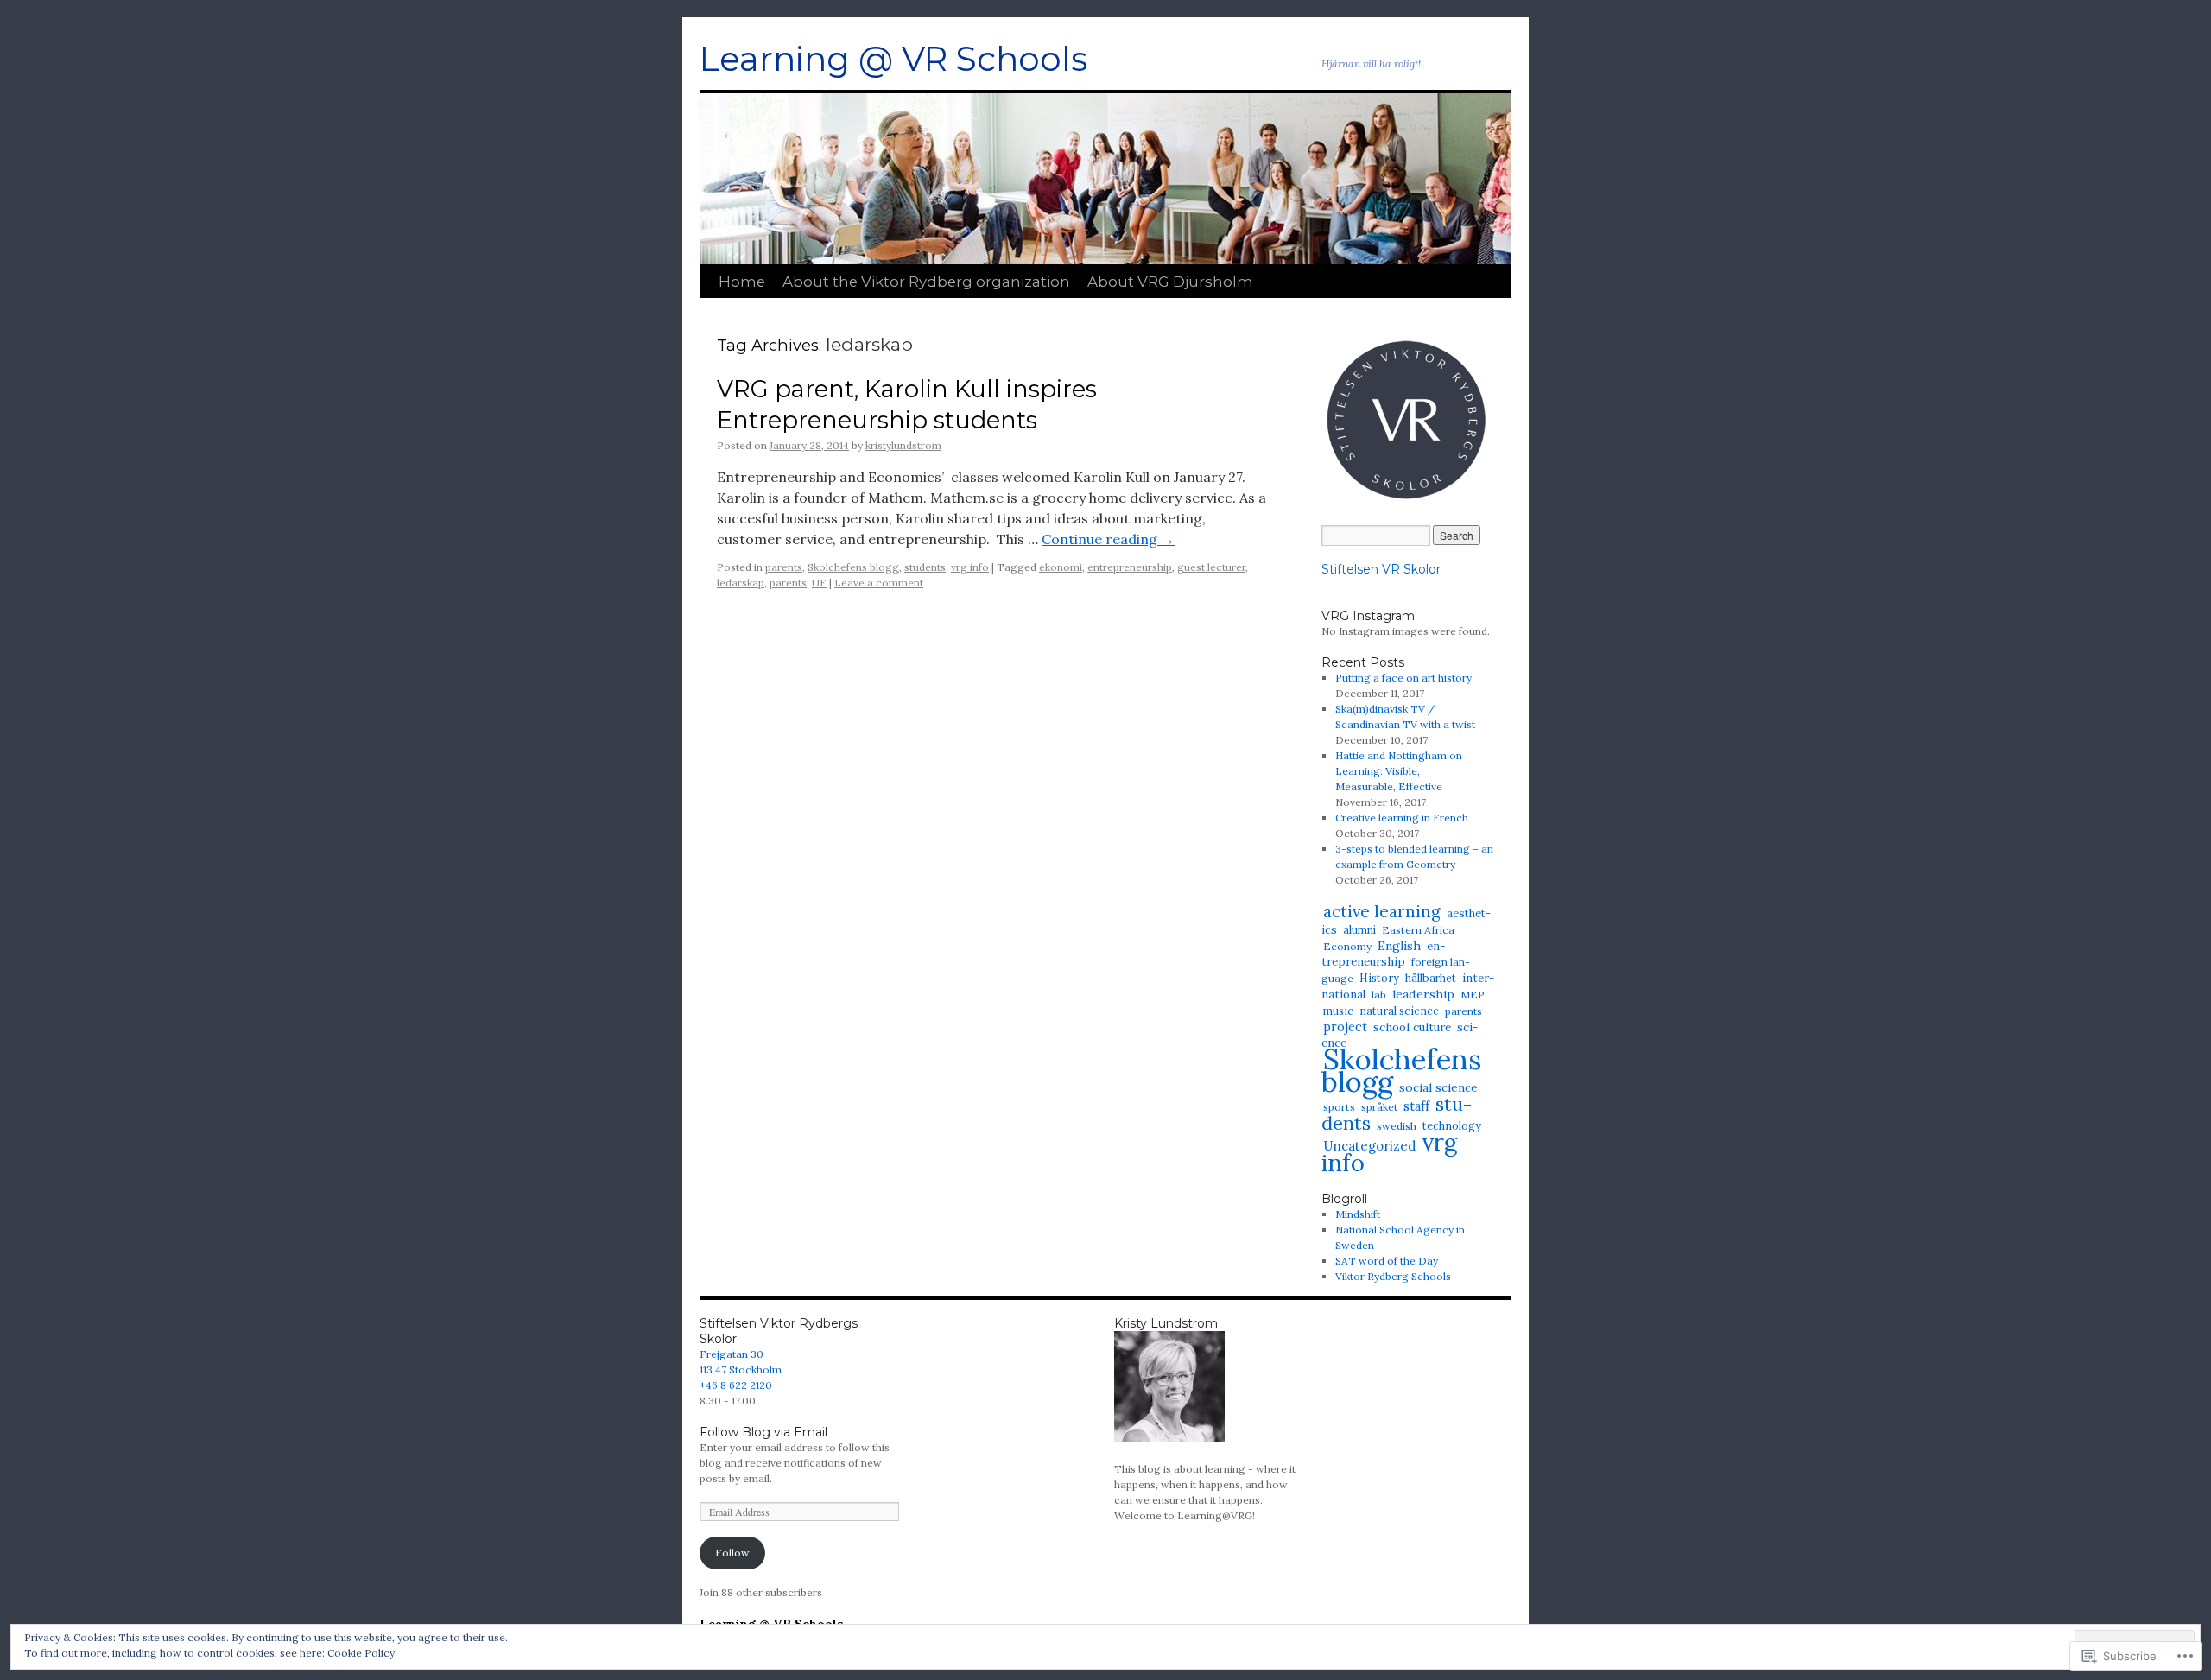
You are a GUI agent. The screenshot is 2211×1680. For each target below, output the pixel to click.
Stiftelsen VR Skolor (1381, 569)
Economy (1347, 946)
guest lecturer (1211, 567)
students (925, 567)
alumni (1359, 930)
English (1399, 946)
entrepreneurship (1130, 567)
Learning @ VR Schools (893, 59)
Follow (732, 1553)
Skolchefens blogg (853, 567)
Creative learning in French (1402, 818)
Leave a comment (879, 583)
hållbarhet (1431, 978)
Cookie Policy (361, 1653)
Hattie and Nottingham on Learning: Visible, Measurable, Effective (1399, 771)
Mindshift (1358, 1214)
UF (819, 583)
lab (1379, 995)
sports (1339, 1107)
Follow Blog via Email (763, 1432)
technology (1452, 1125)
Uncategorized (1369, 1146)
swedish (1397, 1126)
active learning (1382, 911)
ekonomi (1061, 567)
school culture (1412, 1027)
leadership (1423, 994)
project (1345, 1027)
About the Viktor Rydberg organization (926, 282)
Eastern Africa (1418, 930)
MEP (1473, 995)
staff (1416, 1106)
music (1338, 1011)
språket (1379, 1107)
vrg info (970, 567)
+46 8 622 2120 (736, 1385)
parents (784, 567)
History (1379, 978)
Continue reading (1108, 539)
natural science (1399, 1011)
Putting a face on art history (1403, 678)
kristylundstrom (903, 445)
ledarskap (741, 583)
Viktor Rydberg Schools (1393, 1276)
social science (1438, 1087)
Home (742, 282)
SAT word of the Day (1387, 1261)
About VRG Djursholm (1170, 282)
